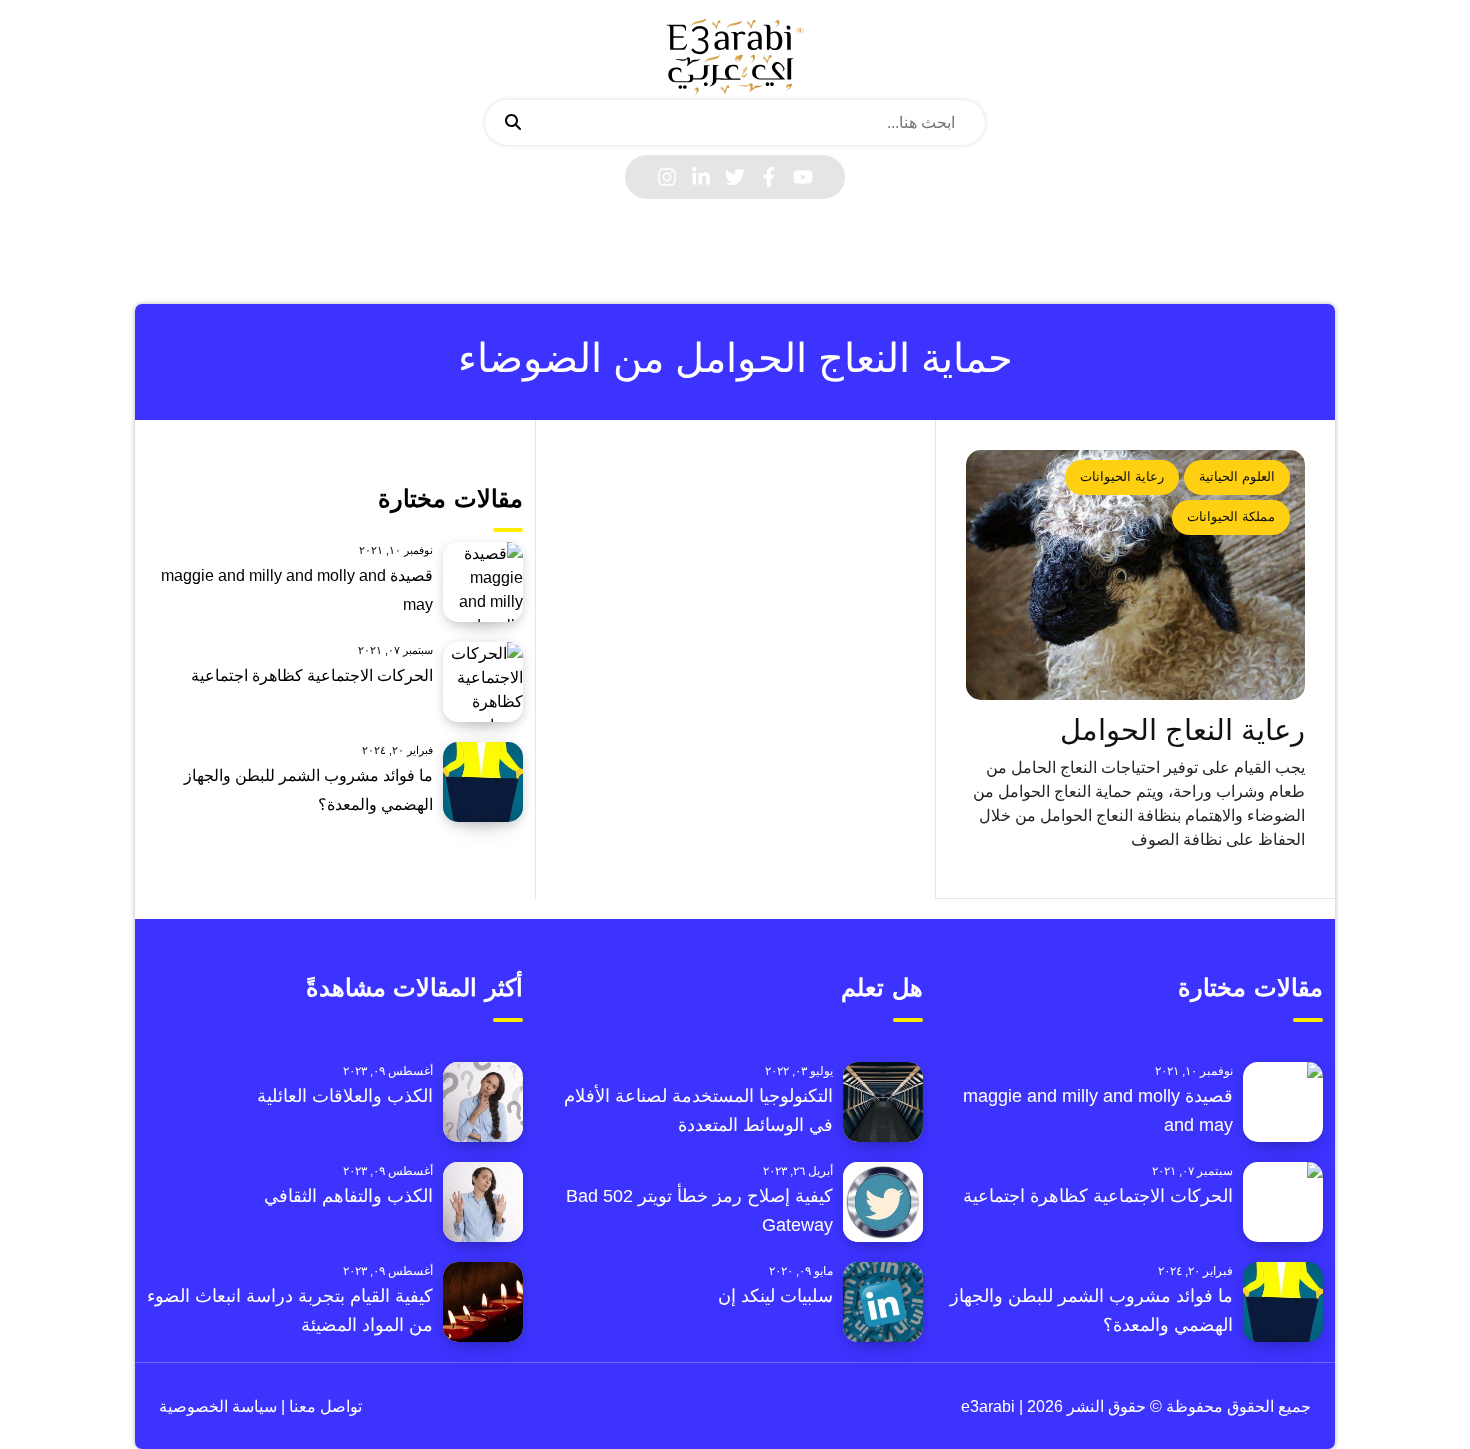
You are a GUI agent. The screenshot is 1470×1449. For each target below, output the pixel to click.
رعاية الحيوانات (1122, 476)
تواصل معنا (323, 1406)
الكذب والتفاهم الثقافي (348, 1196)
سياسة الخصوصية (218, 1406)
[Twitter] (735, 177)
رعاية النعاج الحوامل (1182, 730)
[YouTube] (803, 177)
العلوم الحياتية (1237, 476)
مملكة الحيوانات (1231, 516)
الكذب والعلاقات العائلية (345, 1096)
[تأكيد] (513, 123)
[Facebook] (769, 177)
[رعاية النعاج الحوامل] (1136, 575)
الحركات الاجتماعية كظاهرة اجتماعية (312, 675)
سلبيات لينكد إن (775, 1296)
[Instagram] (667, 177)
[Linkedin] (701, 177)
